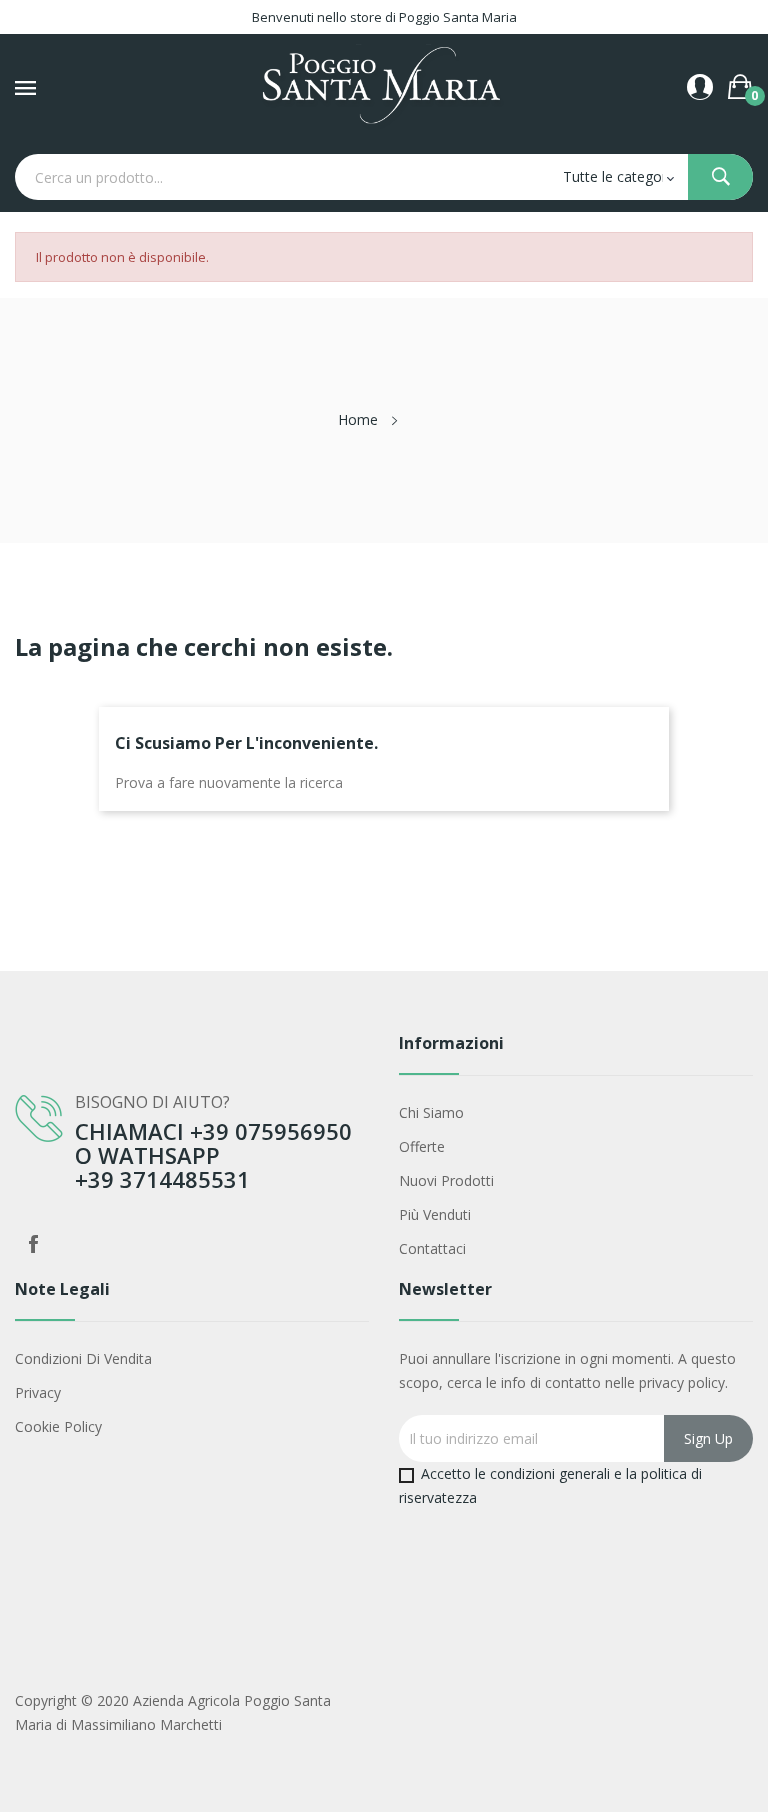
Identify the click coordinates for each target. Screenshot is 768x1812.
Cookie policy (58, 1426)
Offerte (422, 1146)
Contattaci (432, 1248)
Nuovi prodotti (446, 1180)
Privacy (38, 1392)
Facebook (33, 1244)
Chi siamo (431, 1112)
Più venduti (435, 1214)
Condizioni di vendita (83, 1358)
